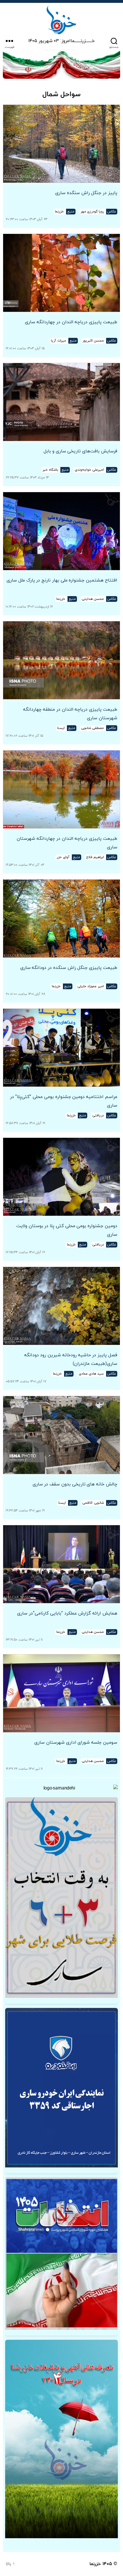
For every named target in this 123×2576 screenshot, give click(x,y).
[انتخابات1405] (61, 2254)
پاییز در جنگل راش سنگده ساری (86, 193)
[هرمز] (61, 64)
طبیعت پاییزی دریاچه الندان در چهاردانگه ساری (71, 322)
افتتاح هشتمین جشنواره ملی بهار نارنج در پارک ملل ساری (62, 580)
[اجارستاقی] (61, 2088)
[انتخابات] (61, 1898)
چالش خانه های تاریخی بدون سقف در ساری (75, 1484)
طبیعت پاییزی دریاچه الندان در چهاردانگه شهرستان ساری (67, 843)
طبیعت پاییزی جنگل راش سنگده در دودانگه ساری (69, 968)
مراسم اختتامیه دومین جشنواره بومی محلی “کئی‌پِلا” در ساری (64, 1101)
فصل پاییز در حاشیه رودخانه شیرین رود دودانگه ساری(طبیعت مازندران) (71, 1359)
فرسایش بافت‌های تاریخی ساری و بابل (80, 451)
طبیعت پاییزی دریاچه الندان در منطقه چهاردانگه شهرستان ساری (70, 714)
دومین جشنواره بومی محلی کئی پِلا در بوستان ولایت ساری (67, 1230)
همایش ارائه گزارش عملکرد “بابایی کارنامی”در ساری (67, 1613)
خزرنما (95, 2564)
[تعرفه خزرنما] (61, 2439)
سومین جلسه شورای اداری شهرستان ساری (76, 1743)
